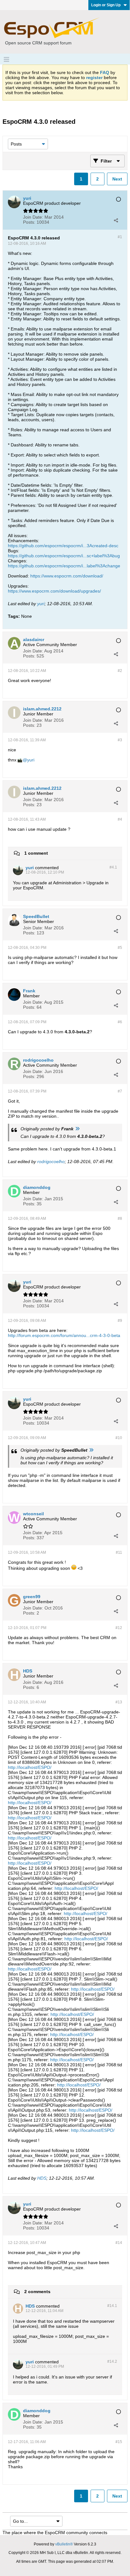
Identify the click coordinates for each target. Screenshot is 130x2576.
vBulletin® (64, 2544)
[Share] (116, 220)
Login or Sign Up (106, 5)
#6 (120, 1022)
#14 (119, 2243)
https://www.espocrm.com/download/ (67, 576)
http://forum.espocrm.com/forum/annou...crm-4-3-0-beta (64, 1335)
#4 (120, 819)
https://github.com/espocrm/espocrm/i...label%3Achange (64, 566)
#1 (120, 237)
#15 (119, 2442)
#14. (112, 2306)
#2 (120, 671)
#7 (120, 1091)
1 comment (36, 853)
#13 (119, 1702)
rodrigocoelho (51, 1162)
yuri (41, 604)
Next (117, 179)
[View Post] (77, 1129)
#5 (120, 948)
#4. (113, 867)
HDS (42, 2178)
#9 (120, 1321)
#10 (119, 1438)
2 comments (37, 2292)
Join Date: (33, 217)
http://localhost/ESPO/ (30, 1767)
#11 (119, 1552)
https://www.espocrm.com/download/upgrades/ (54, 591)
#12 (119, 1628)
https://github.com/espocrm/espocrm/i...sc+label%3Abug (64, 556)
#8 (120, 1219)
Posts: (29, 222)
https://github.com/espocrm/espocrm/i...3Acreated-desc (63, 546)
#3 (120, 740)
